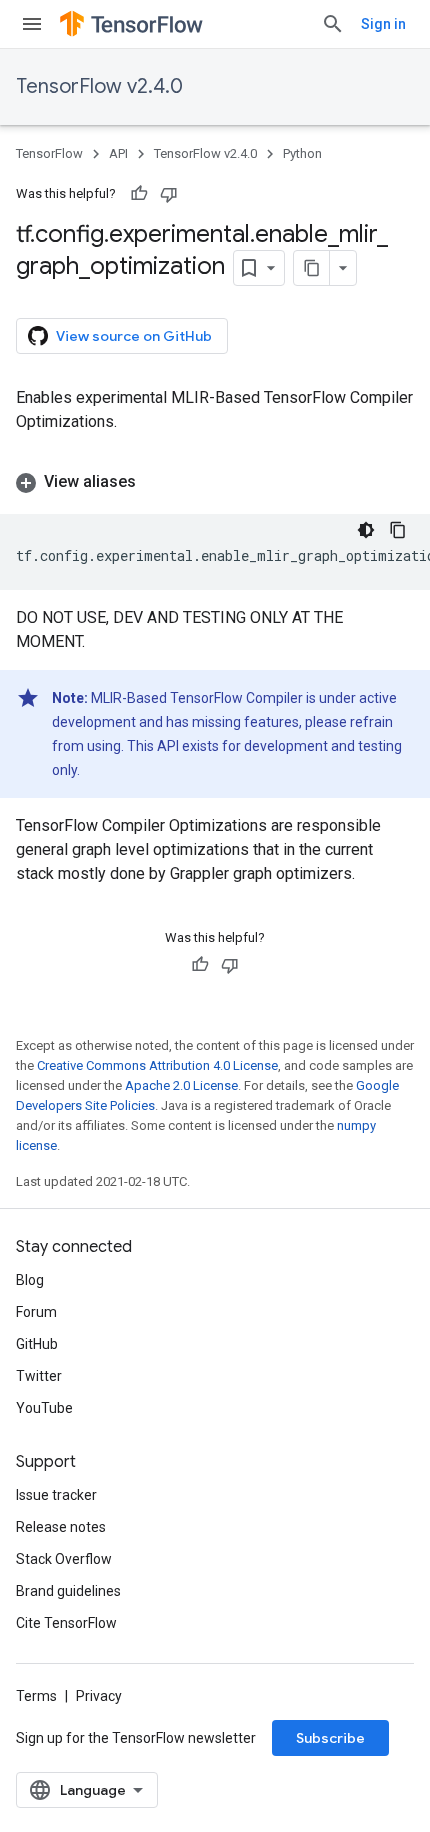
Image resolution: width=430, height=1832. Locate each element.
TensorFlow (49, 153)
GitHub (37, 1344)
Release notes (61, 1527)
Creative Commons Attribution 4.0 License (157, 1065)
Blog (30, 1280)
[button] (215, 482)
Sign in (383, 24)
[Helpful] (139, 194)
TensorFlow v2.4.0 (99, 86)
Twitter (39, 1376)
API (118, 153)
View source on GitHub (134, 336)
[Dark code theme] (366, 530)
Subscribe (330, 1738)
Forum (36, 1312)
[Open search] (333, 24)
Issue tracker (56, 1495)
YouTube (44, 1408)
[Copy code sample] (398, 530)
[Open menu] (32, 24)
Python (302, 153)
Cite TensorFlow (66, 1623)
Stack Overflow (64, 1559)
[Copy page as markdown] (312, 268)
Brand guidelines (68, 1591)
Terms (36, 1696)
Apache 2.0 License (181, 1085)
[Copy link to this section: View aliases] (156, 482)
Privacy (99, 1696)
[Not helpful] (169, 194)
